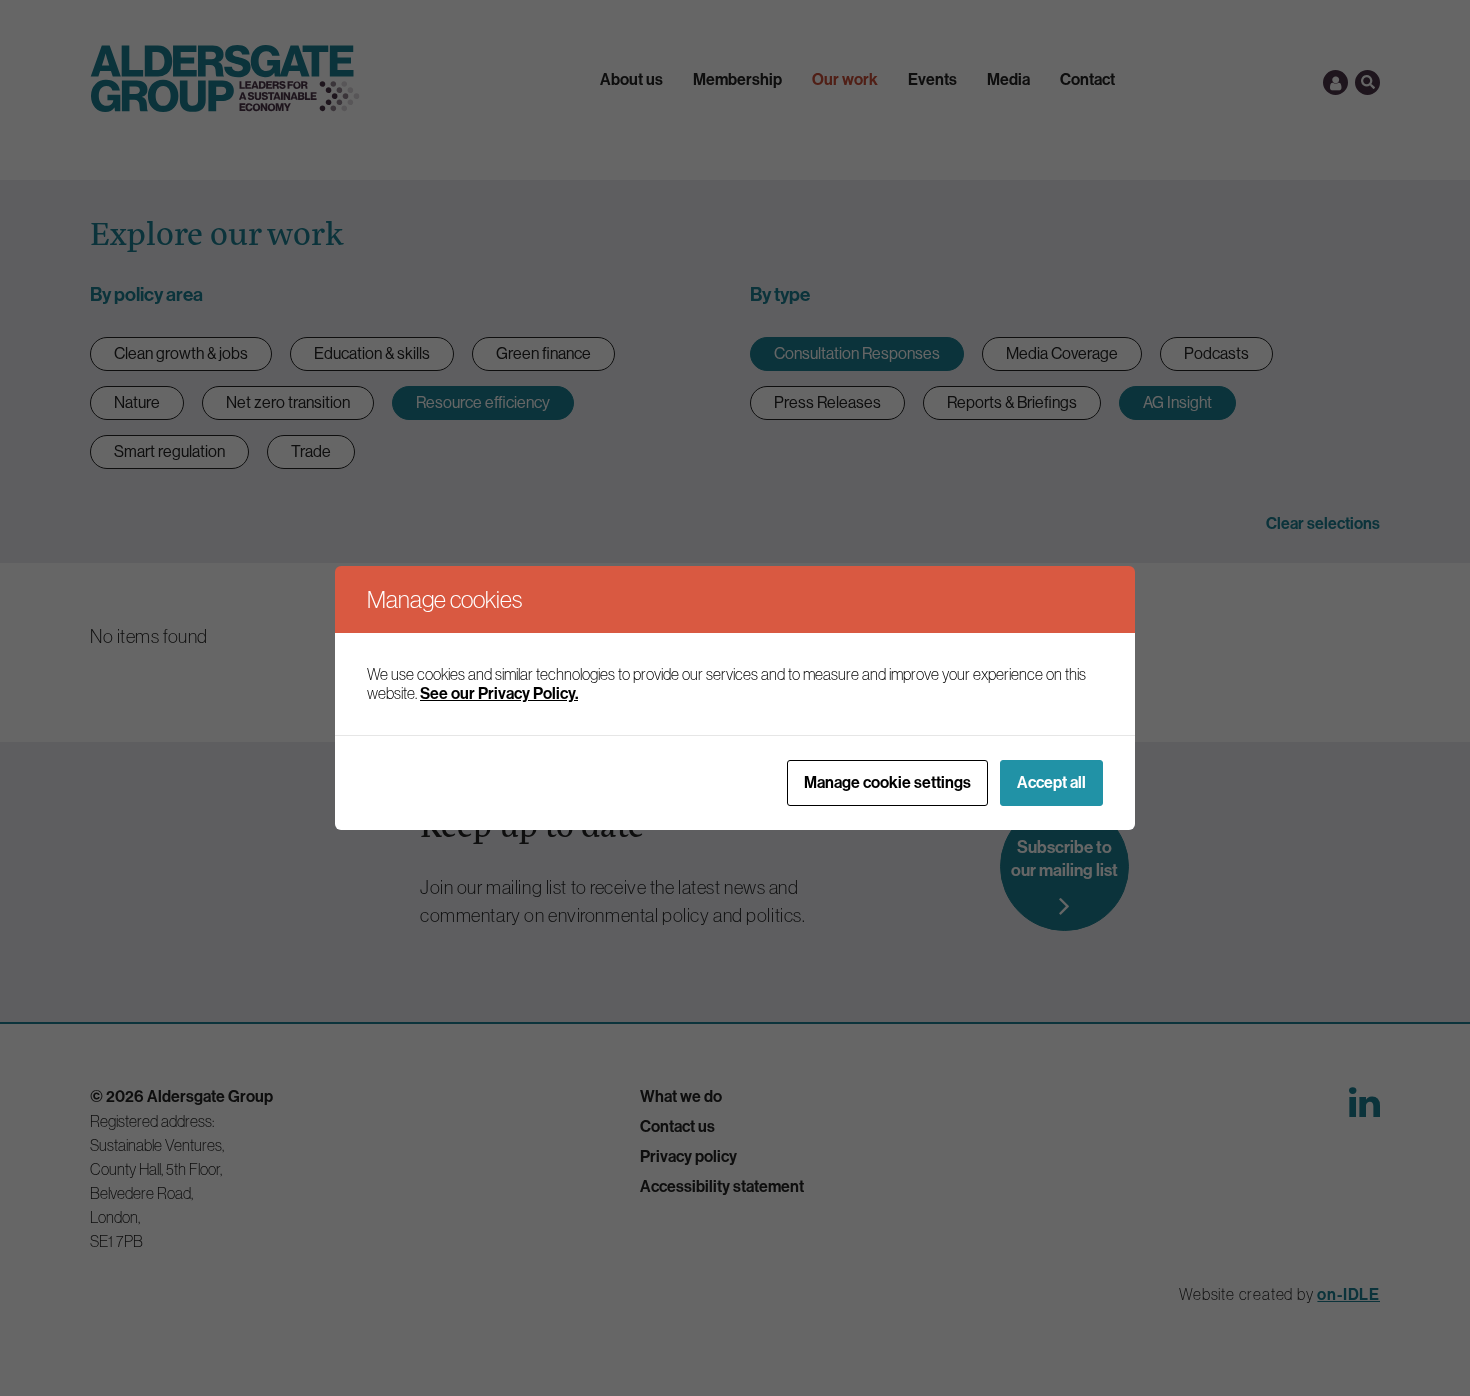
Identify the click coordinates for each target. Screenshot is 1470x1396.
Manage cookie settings (887, 782)
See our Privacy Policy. (499, 693)
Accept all (1051, 782)
